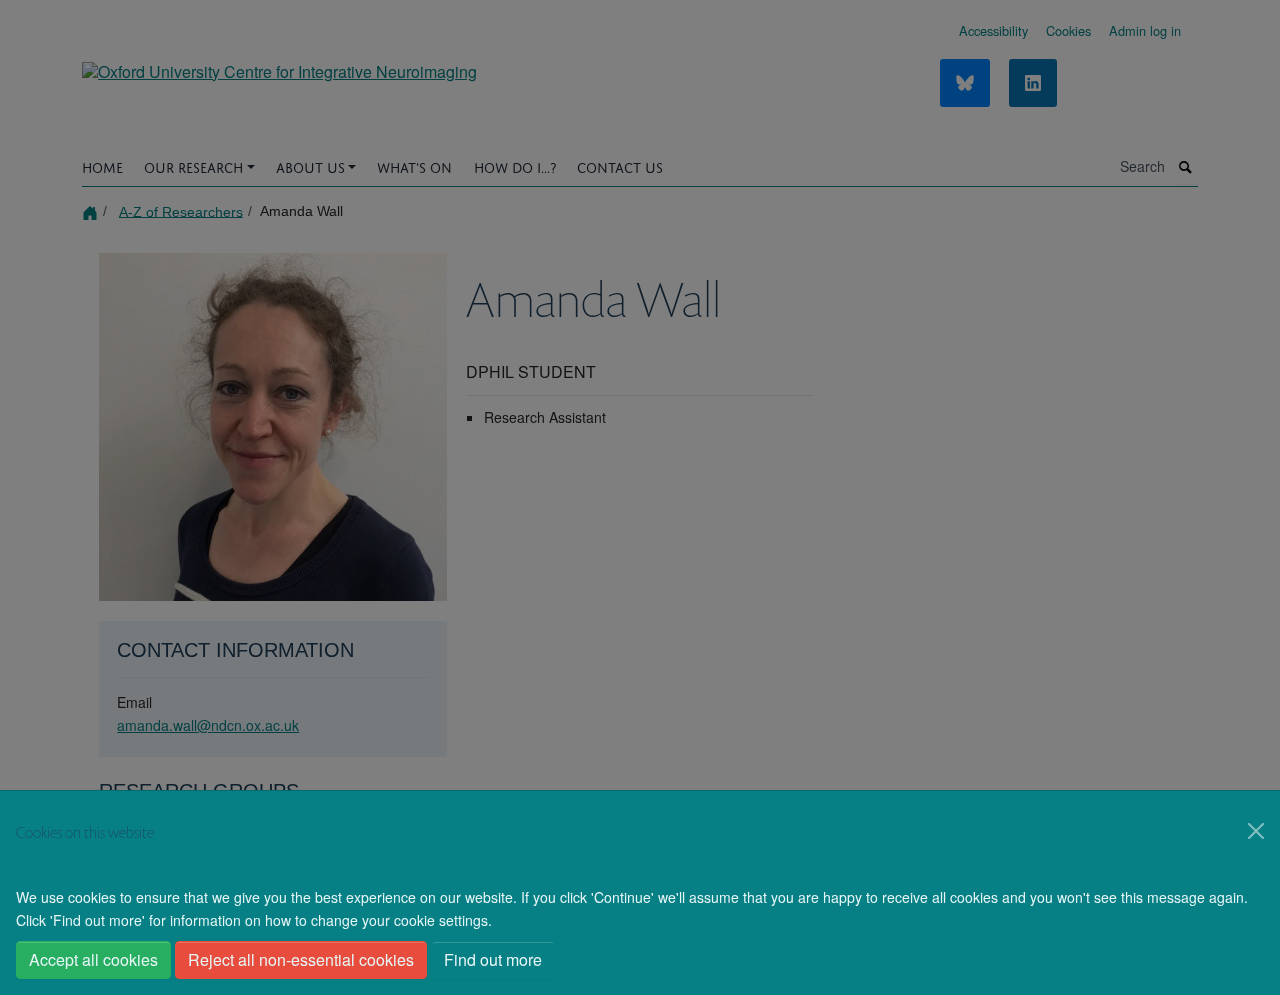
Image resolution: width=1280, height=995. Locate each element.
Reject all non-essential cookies (301, 959)
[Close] (1256, 831)
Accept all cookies (93, 959)
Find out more (493, 959)
